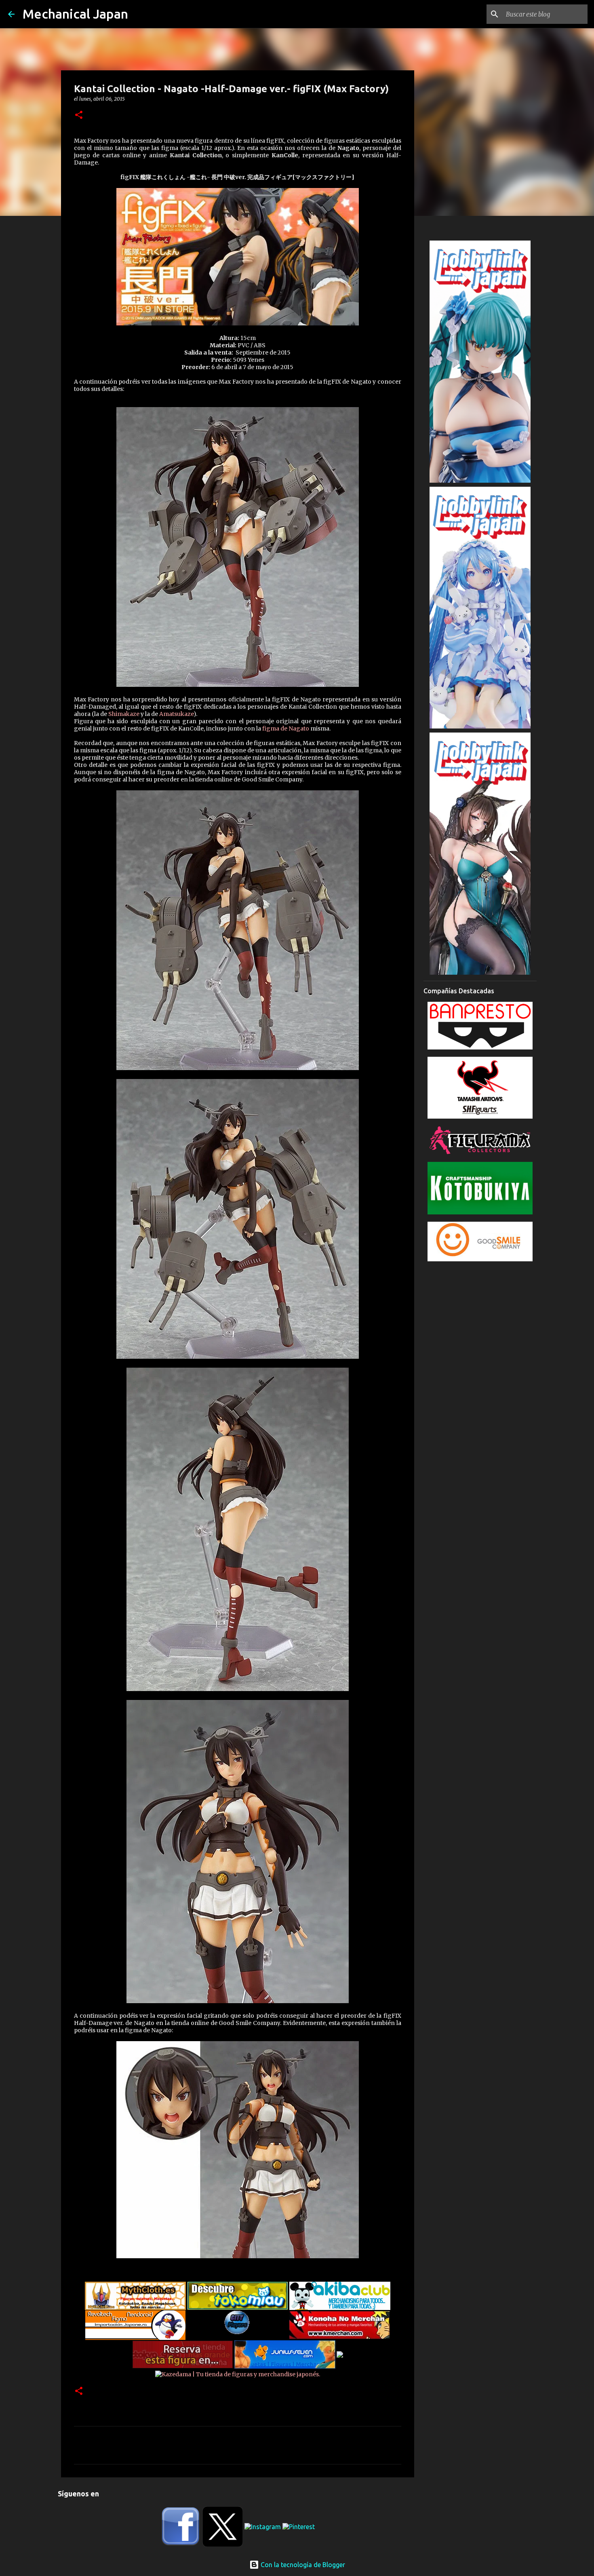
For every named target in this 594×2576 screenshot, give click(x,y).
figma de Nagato (286, 728)
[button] (79, 115)
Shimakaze (124, 714)
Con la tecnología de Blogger (302, 2565)
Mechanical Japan (75, 14)
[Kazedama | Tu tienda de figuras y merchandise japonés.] (238, 2372)
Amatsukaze (176, 714)
